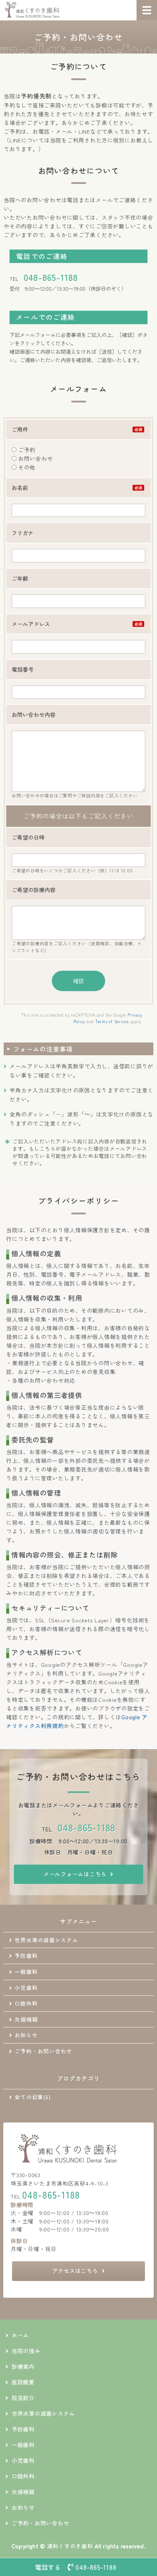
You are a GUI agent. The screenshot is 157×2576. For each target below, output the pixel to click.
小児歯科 (26, 1988)
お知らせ (26, 2035)
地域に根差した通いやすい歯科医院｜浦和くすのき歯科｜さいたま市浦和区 (46, 10)
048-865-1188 (51, 277)
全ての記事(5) (32, 2097)
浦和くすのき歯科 (70, 2546)
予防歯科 (26, 1955)
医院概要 (23, 2382)
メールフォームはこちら (75, 1874)
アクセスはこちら (75, 2271)
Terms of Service (112, 1021)
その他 (26, 467)
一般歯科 (26, 1972)
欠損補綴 (26, 2019)
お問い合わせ (35, 458)
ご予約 (26, 450)
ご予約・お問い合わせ (43, 2051)
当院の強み (26, 2351)
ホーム (20, 2335)
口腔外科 (26, 2003)
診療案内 (23, 2366)
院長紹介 (23, 2398)
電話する (76, 2567)
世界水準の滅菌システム (46, 1940)
